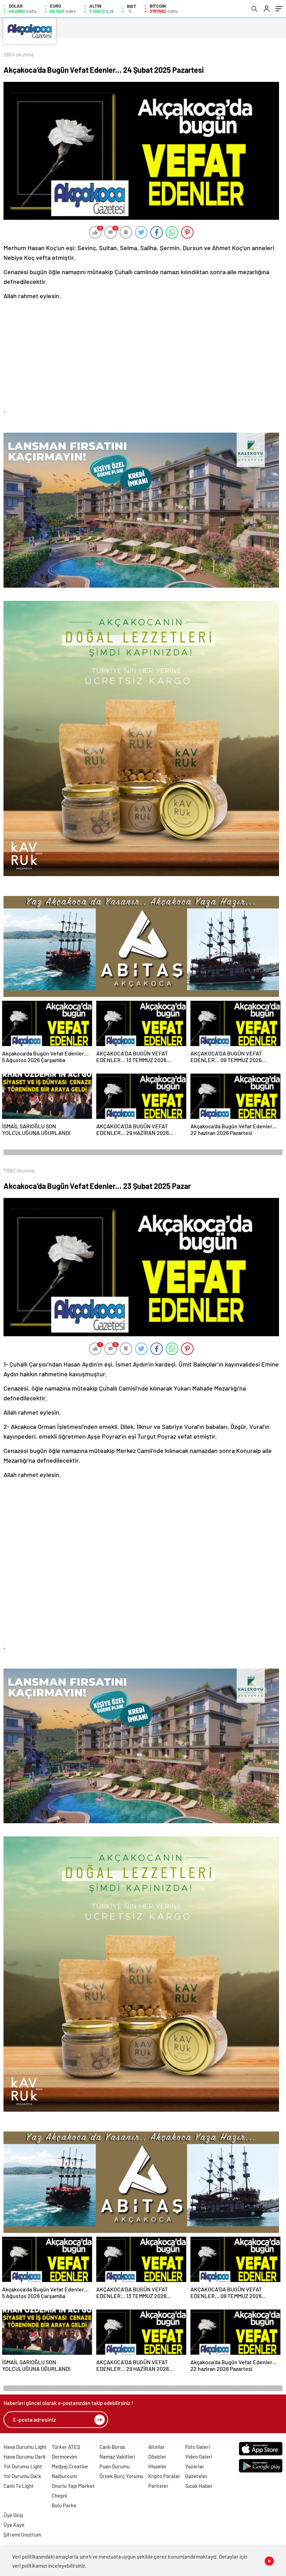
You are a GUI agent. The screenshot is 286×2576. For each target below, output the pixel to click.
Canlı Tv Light (19, 2486)
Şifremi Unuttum (22, 2535)
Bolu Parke (64, 2505)
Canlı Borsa (112, 2447)
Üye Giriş (13, 2515)
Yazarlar (195, 2466)
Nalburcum (64, 2476)
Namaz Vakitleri (117, 2457)
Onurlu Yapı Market (73, 2486)
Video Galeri (199, 2457)
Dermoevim (64, 2457)
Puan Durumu (115, 2466)
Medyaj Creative (70, 2466)
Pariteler (158, 2486)
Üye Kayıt (14, 2525)
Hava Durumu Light (25, 2447)
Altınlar (157, 2447)
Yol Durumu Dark (22, 2476)
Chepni (59, 2496)
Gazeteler (196, 2476)
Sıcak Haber (199, 2486)
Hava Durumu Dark (25, 2457)
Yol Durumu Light (23, 2466)
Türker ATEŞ (66, 2447)
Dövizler (157, 2457)
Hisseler (157, 2466)
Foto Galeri (197, 2447)
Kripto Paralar (164, 2476)
